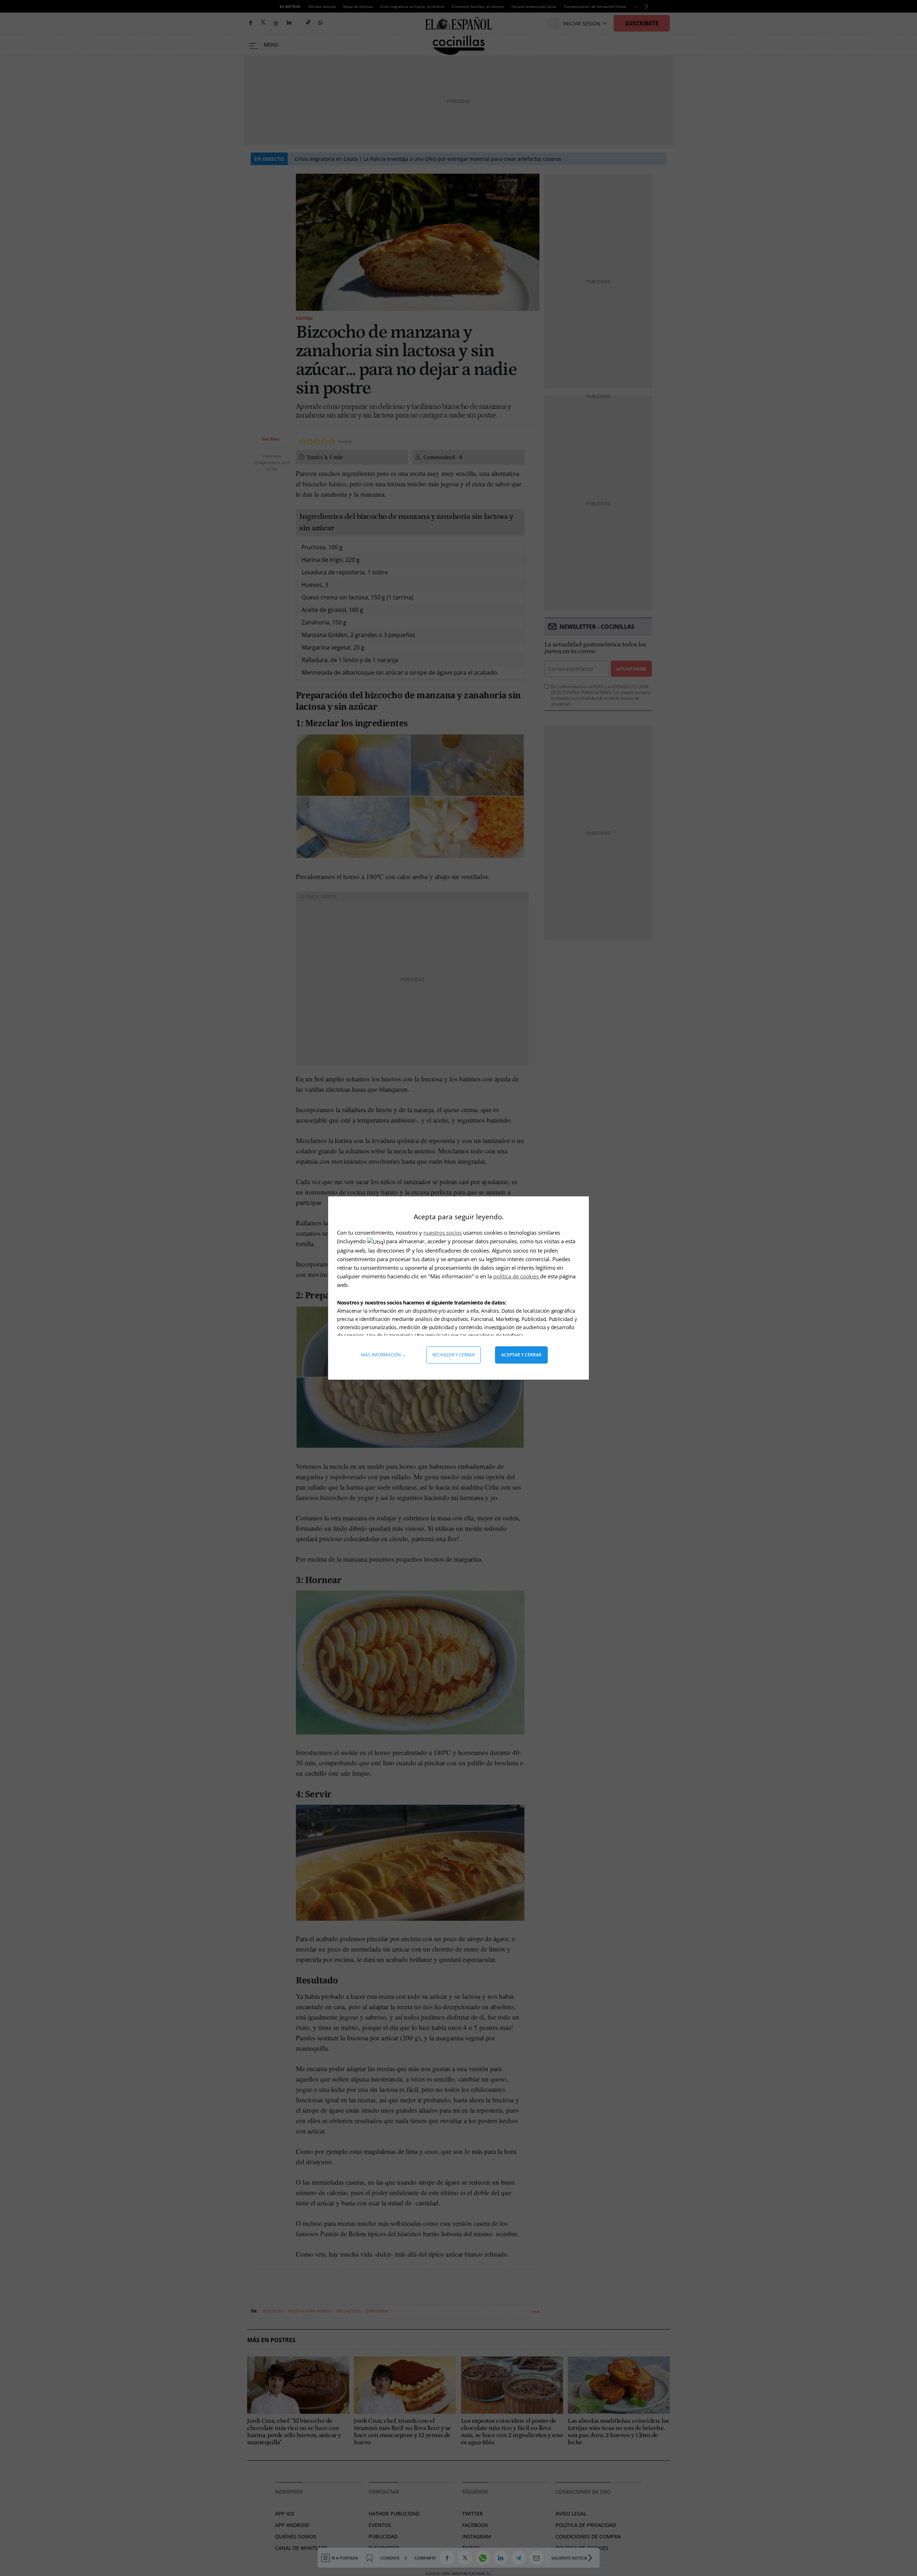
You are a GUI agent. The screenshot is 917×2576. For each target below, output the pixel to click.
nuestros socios (443, 1232)
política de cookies (517, 1276)
